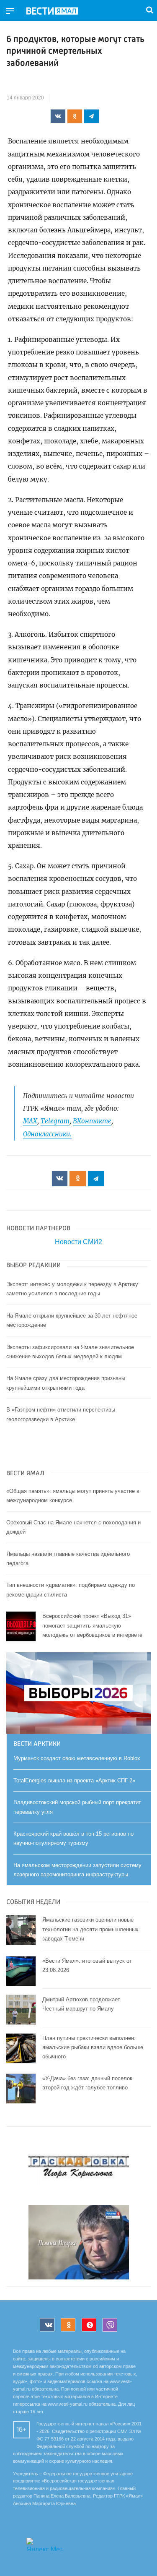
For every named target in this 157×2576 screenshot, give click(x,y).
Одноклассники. (47, 1134)
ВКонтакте (92, 1121)
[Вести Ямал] (59, 11)
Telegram (55, 1121)
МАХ (30, 1121)
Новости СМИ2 (78, 1242)
